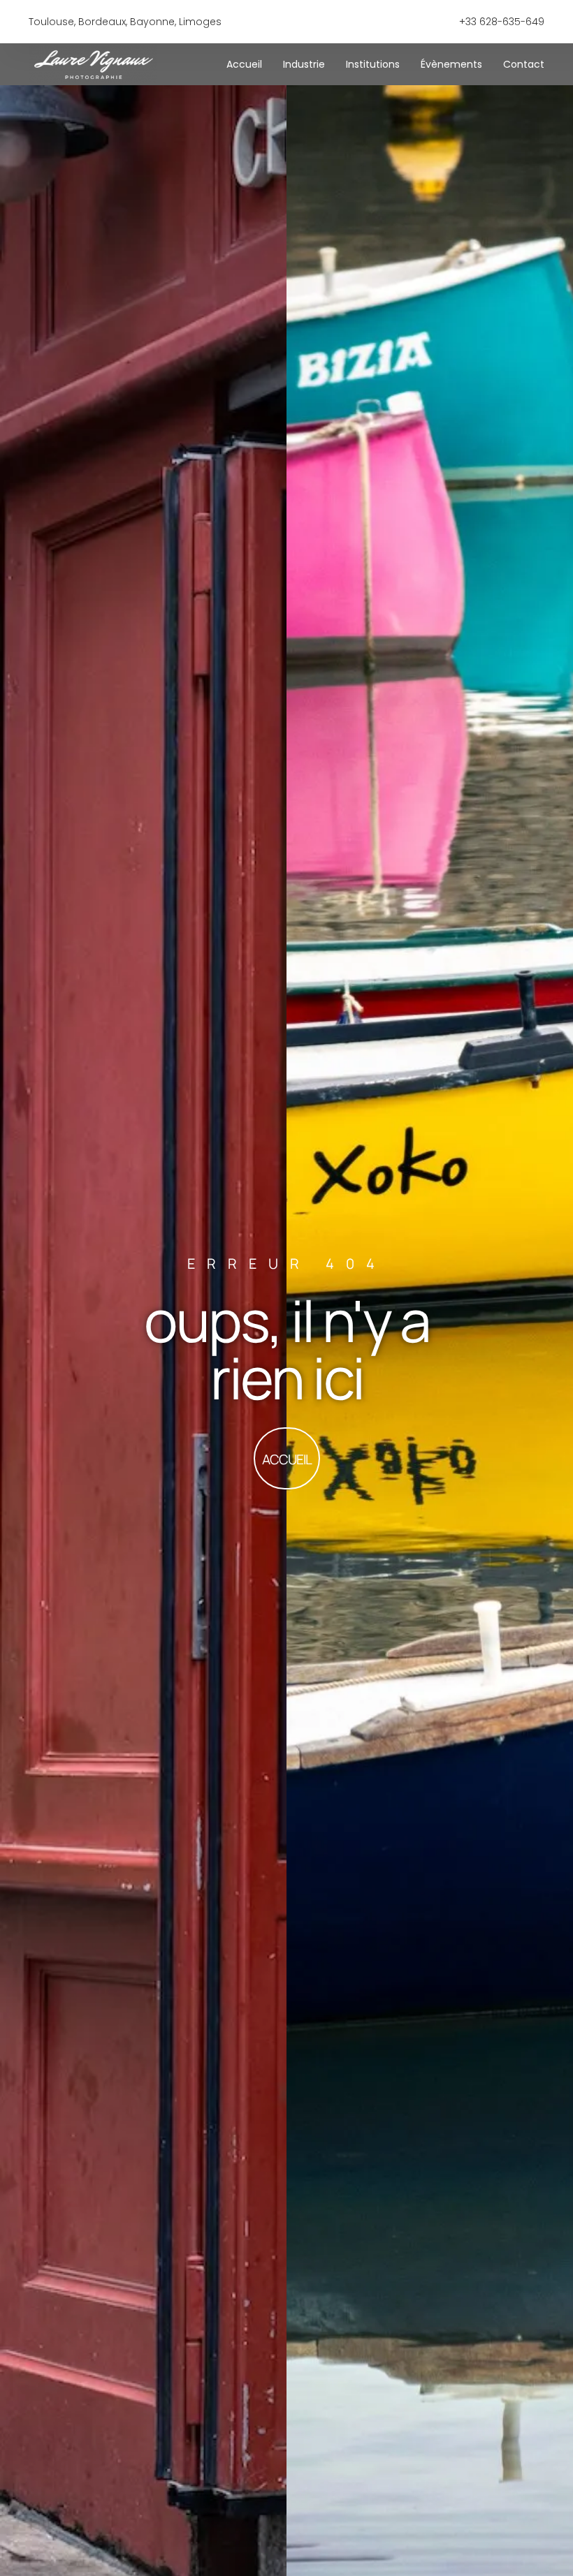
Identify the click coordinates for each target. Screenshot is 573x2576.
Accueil (244, 64)
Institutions (373, 64)
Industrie (304, 64)
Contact (524, 64)
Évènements (451, 64)
